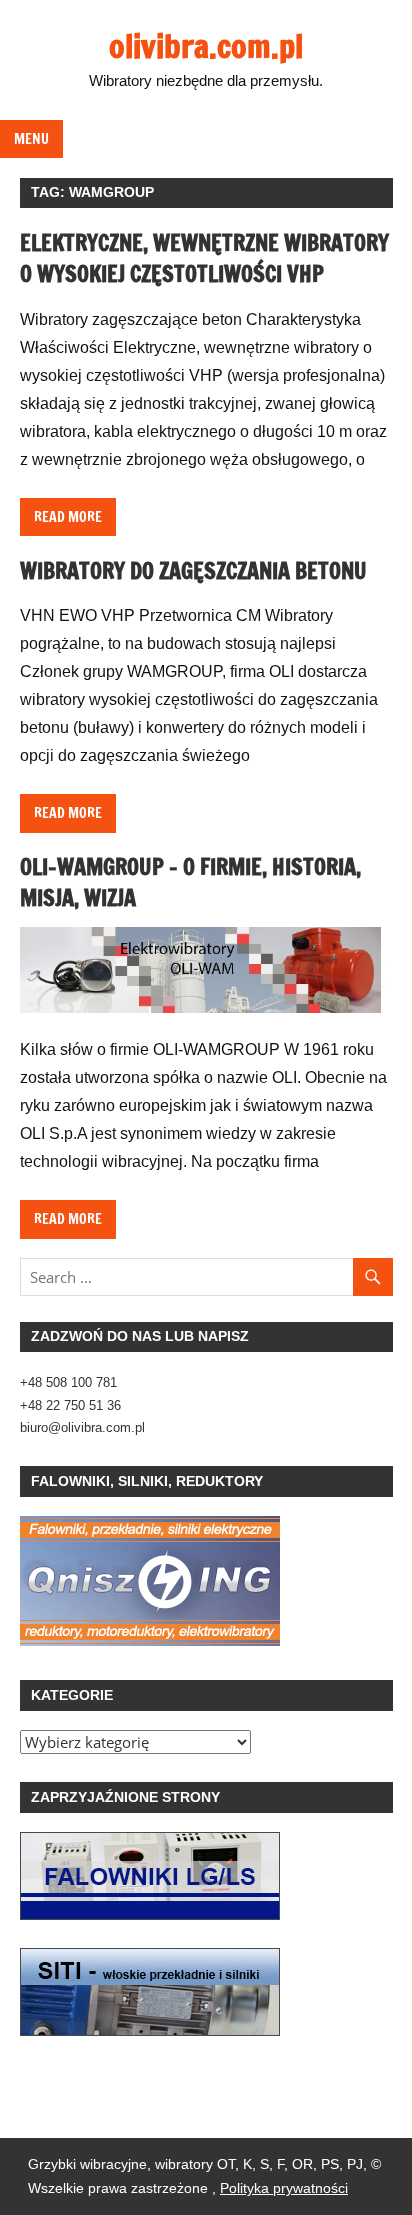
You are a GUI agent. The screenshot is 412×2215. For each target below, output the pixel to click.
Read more (68, 517)
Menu (31, 139)
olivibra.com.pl (206, 46)
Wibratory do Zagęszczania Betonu (193, 570)
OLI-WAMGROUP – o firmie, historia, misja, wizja (190, 882)
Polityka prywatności (284, 2188)
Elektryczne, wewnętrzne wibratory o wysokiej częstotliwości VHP (204, 258)
